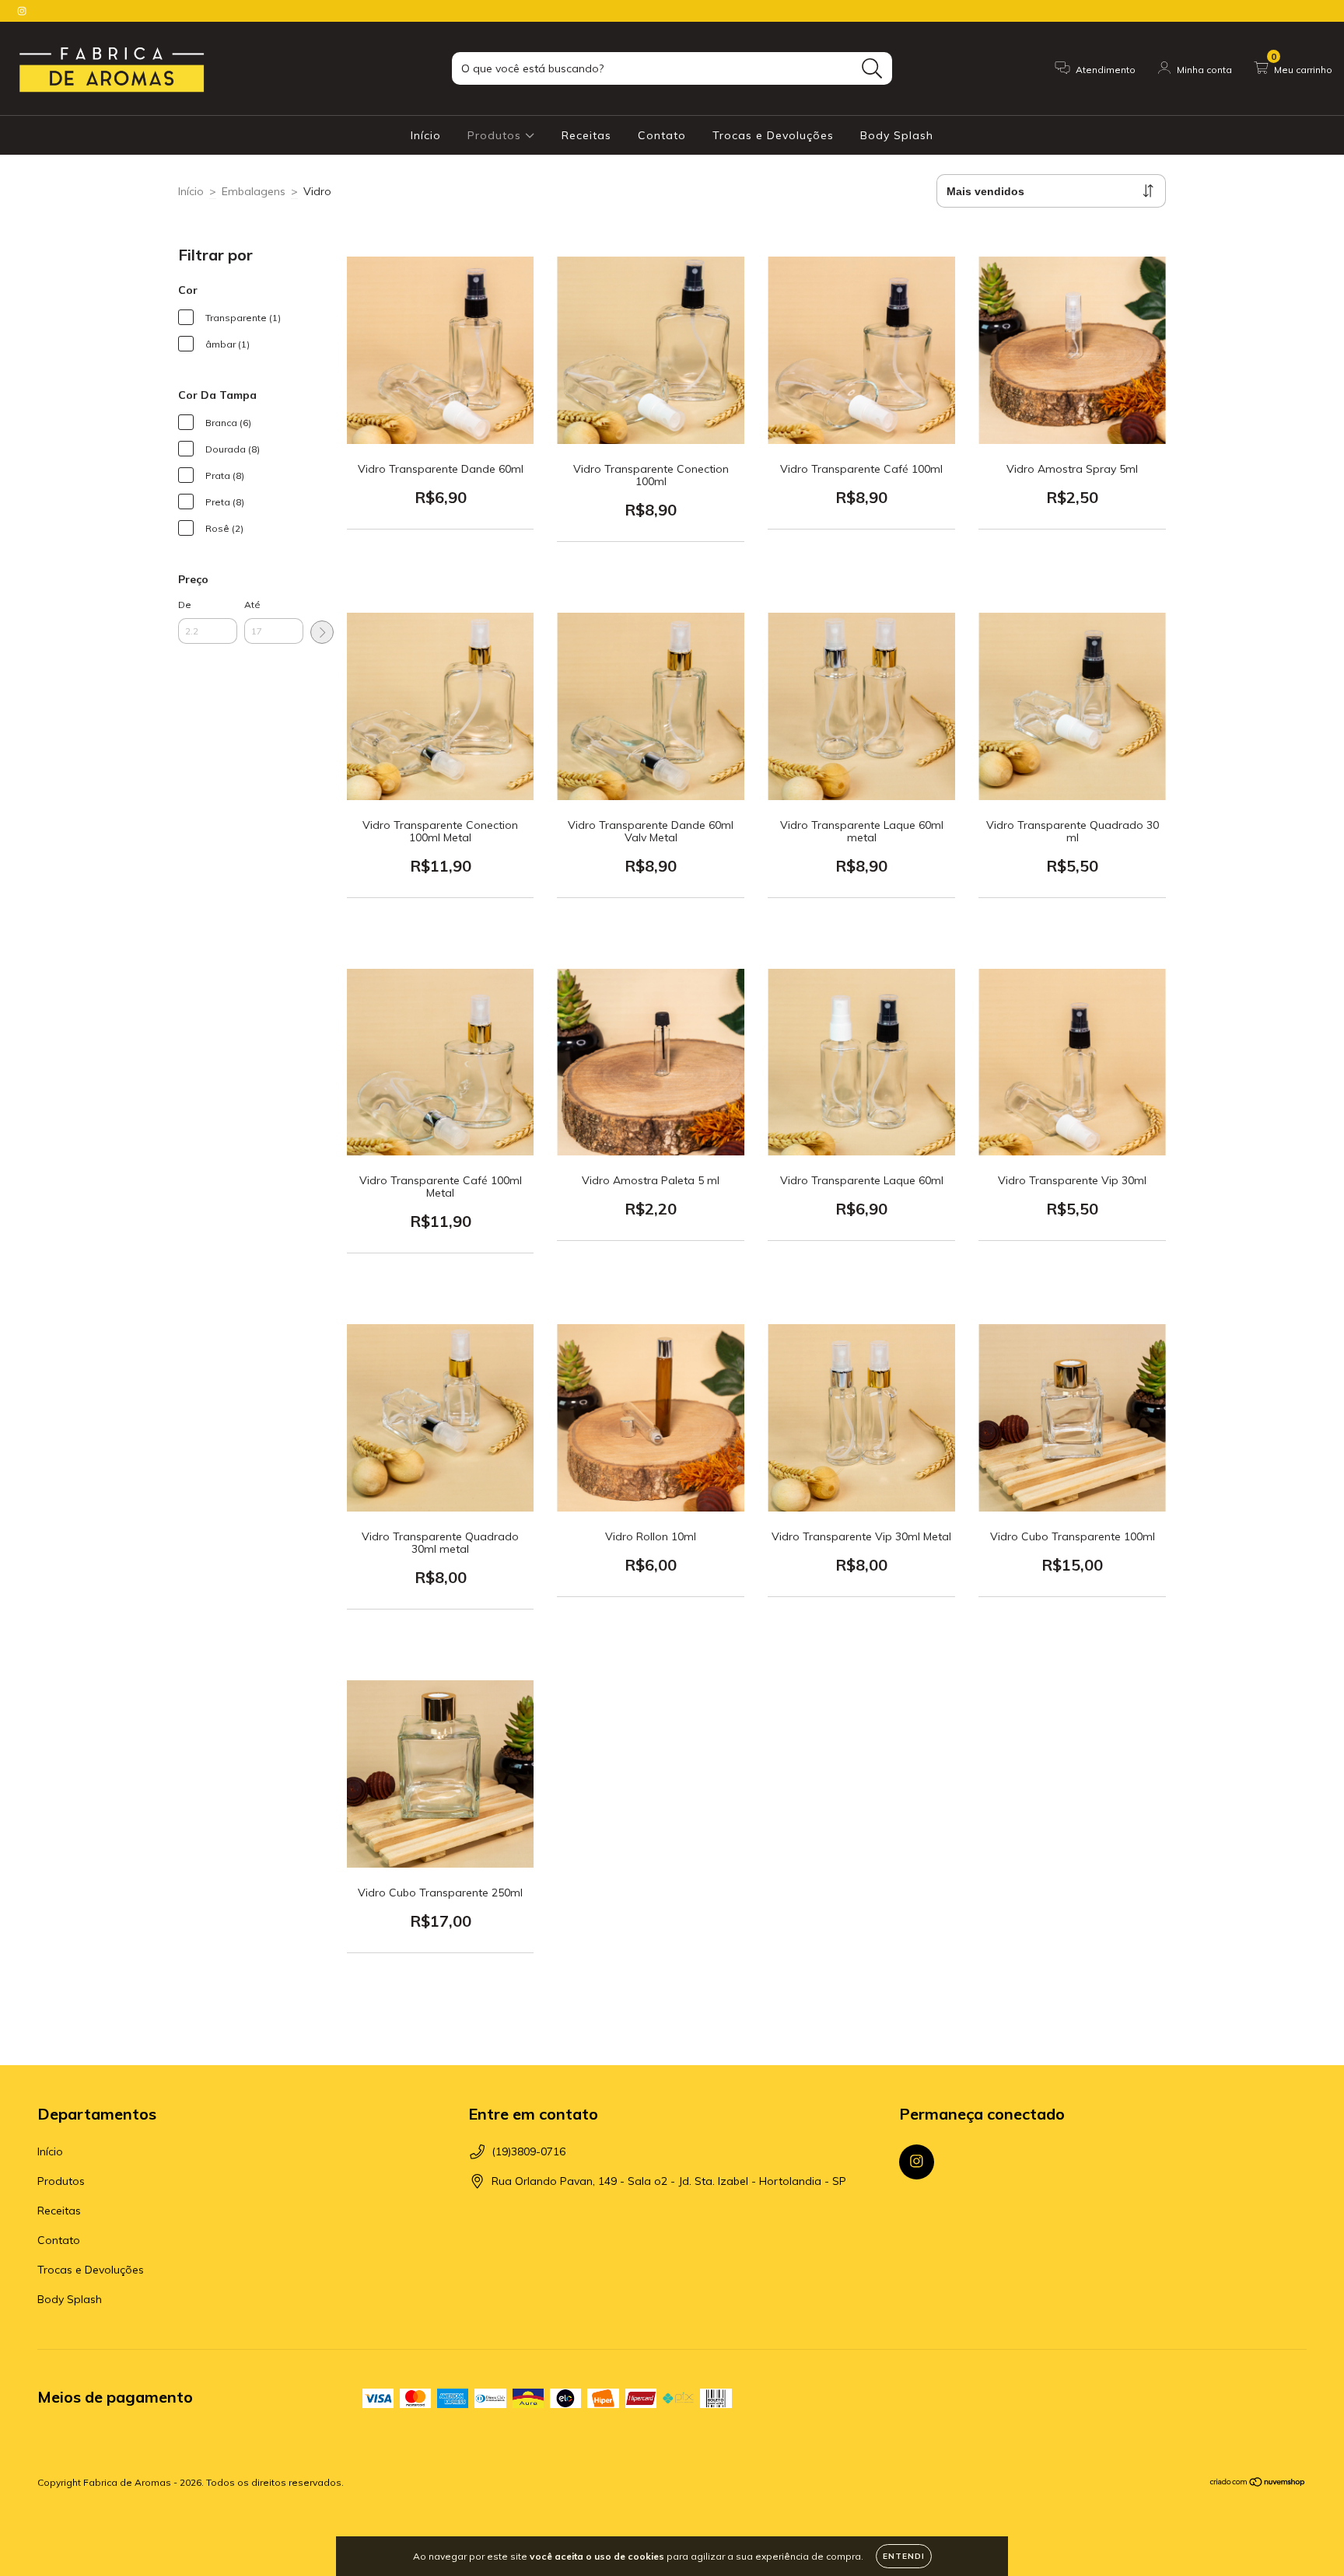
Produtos (496, 135)
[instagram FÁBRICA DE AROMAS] (22, 11)
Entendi (904, 2556)
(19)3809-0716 (528, 2151)
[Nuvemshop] (1258, 2484)
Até (252, 605)
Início (426, 135)
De (185, 605)
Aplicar (322, 632)
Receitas (586, 135)
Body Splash (897, 135)
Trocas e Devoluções (773, 135)
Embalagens (254, 191)
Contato (662, 135)
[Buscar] (872, 69)
